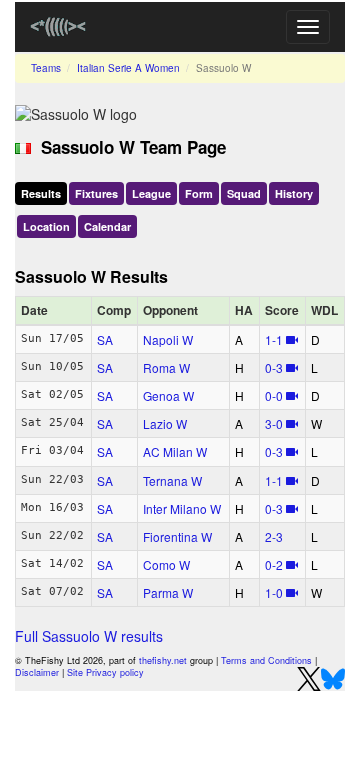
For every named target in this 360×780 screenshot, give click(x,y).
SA (105, 339)
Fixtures (96, 193)
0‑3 (274, 367)
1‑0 (274, 592)
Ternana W (172, 480)
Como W (166, 564)
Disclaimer (37, 672)
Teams (46, 68)
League (151, 193)
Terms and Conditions (266, 660)
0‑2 (274, 564)
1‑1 (274, 339)
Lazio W (165, 423)
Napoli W (168, 339)
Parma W (168, 592)
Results (41, 193)
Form (199, 193)
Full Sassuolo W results (89, 636)
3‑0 (274, 423)
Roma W (166, 367)
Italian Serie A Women (128, 68)
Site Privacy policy (105, 672)
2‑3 (274, 536)
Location (46, 226)
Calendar (107, 226)
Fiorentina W (177, 536)
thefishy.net (163, 660)
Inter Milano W (182, 508)
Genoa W (168, 395)
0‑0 (274, 395)
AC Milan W (175, 451)
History (294, 193)
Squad (244, 193)
